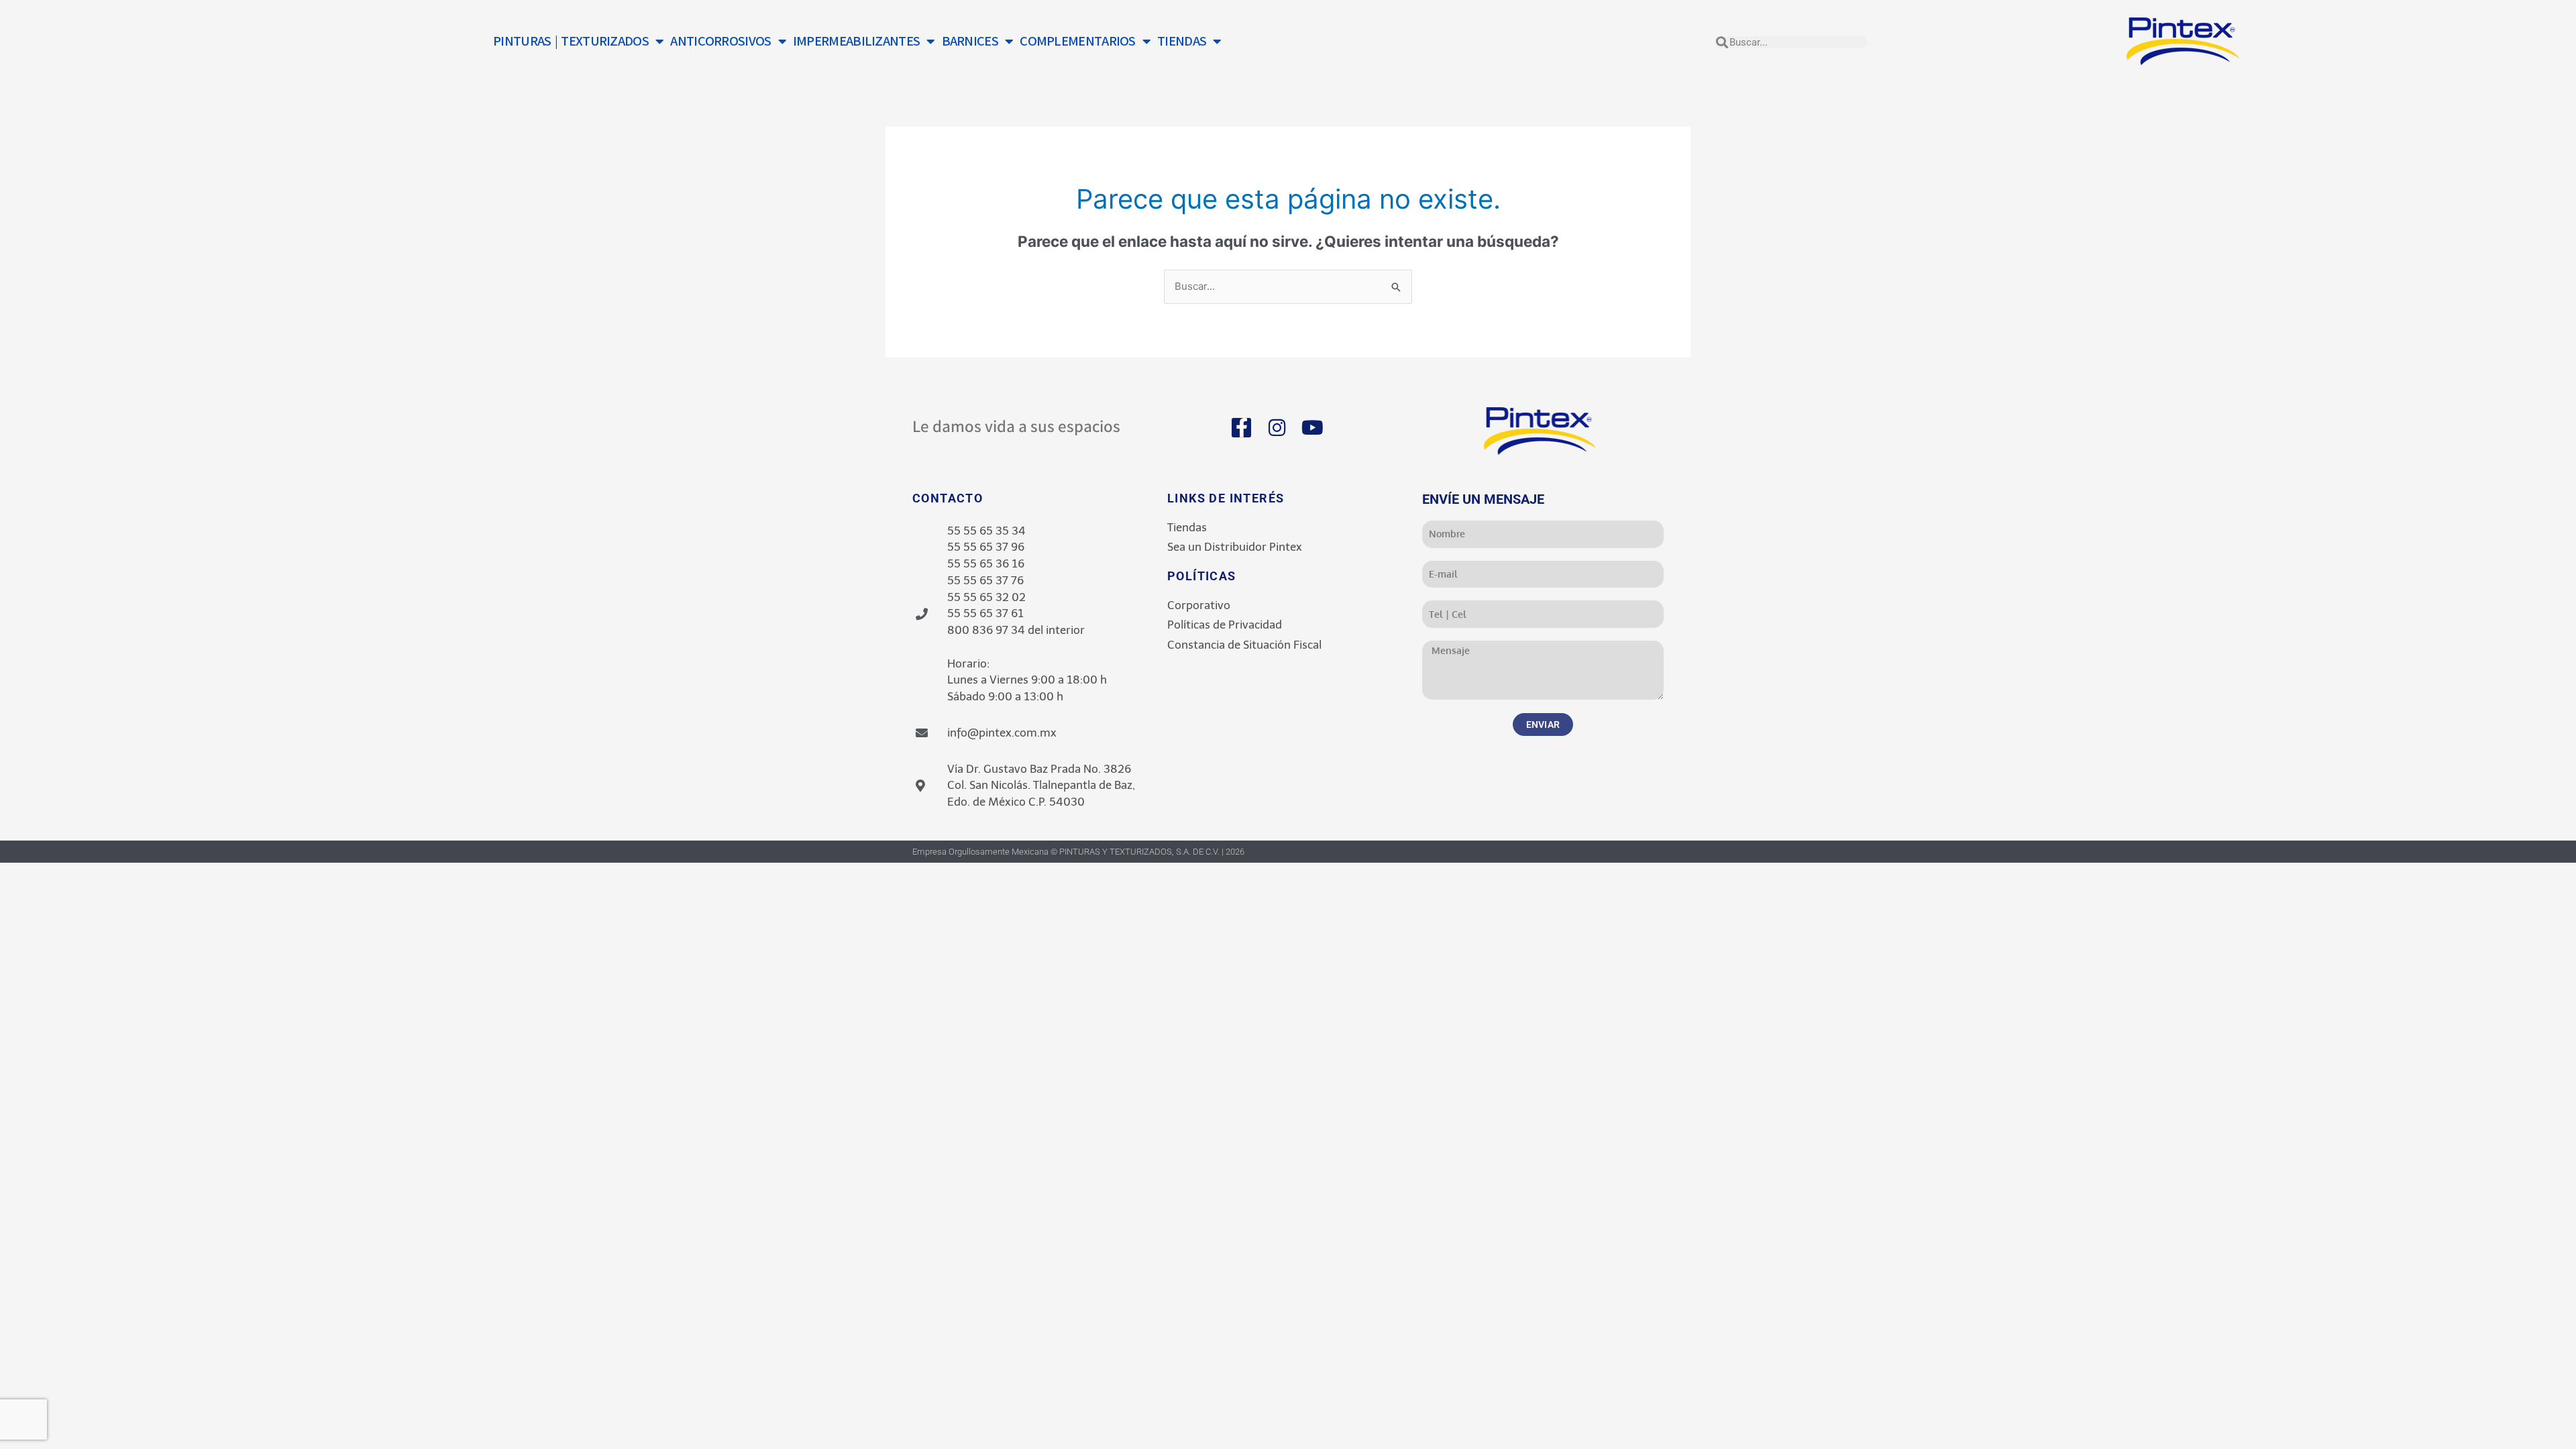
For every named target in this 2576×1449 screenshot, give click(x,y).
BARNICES (970, 41)
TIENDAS (1182, 41)
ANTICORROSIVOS (720, 41)
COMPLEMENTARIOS (1078, 41)
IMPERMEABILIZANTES (856, 41)
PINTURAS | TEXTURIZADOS (571, 41)
